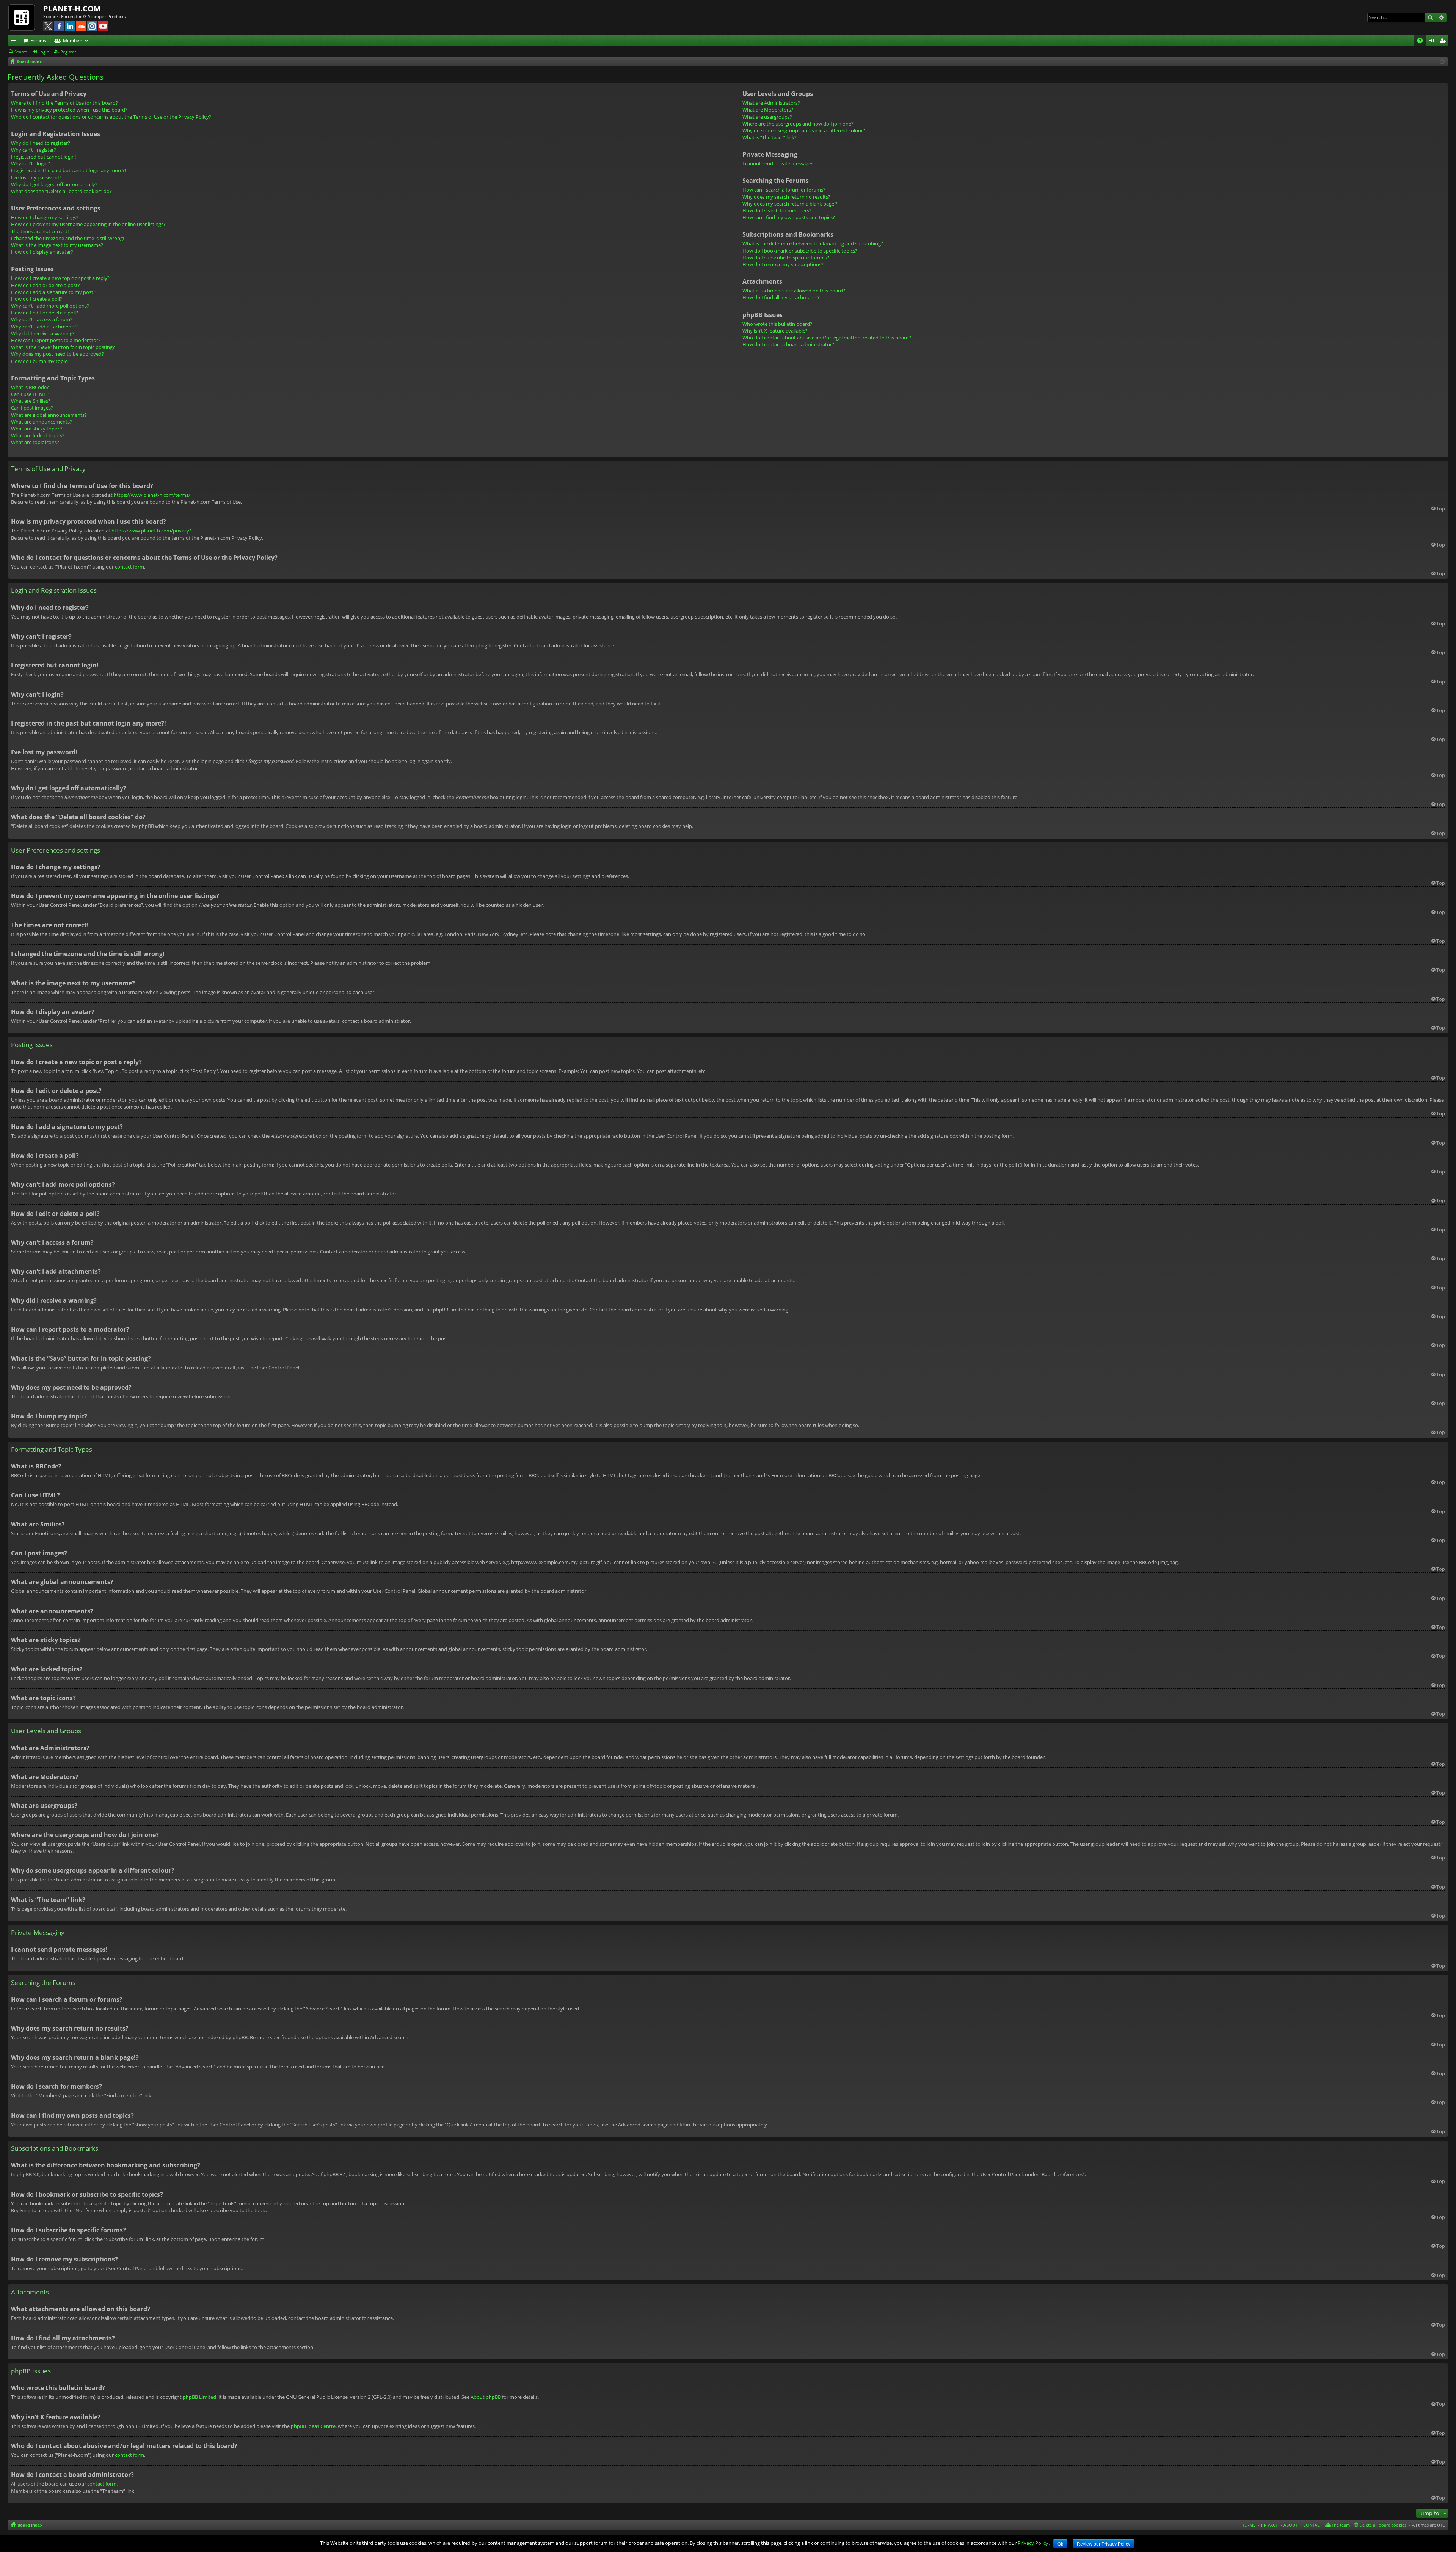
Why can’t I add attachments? (44, 327)
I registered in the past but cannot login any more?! (68, 170)
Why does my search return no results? (786, 197)
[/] (25, 17)
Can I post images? (32, 408)
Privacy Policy (1033, 2543)
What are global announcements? (49, 415)
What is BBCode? (30, 387)
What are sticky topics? (37, 429)
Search (1430, 17)
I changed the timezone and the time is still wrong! (67, 238)
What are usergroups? (767, 117)
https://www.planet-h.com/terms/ (152, 495)
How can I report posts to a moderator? (56, 340)
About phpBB (486, 2397)
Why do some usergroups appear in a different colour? (804, 130)
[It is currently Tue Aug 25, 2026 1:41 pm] (1442, 62)
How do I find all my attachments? (781, 297)
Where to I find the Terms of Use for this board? (64, 103)
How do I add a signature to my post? (53, 292)
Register (68, 52)
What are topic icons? (35, 442)
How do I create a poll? (37, 299)
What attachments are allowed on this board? (794, 291)
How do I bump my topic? (40, 361)
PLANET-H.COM (72, 9)
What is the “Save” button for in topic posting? (63, 347)
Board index (30, 2525)
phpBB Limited (199, 2397)
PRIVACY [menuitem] (1269, 2525)
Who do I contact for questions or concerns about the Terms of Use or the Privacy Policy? (111, 117)
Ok (1060, 2544)
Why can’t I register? (34, 150)
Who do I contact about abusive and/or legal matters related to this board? (827, 338)
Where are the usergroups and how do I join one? (798, 124)
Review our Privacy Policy (1104, 2544)
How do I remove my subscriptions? (783, 264)
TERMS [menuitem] (1249, 2525)
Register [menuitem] (1444, 42)
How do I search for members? (777, 210)
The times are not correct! (40, 231)
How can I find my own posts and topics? (789, 217)
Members (73, 40)
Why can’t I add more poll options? (50, 306)
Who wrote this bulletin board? (777, 324)
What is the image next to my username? (57, 245)
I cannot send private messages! (778, 163)
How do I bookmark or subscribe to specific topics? (800, 251)
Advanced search (1441, 17)
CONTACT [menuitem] (1313, 2525)
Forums (38, 40)
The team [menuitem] (1341, 2525)
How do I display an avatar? (42, 252)
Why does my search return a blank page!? (790, 204)
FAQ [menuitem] (1422, 42)
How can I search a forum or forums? (784, 190)
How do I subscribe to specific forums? (786, 258)
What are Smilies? (31, 401)
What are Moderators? (768, 110)
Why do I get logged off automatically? (54, 184)
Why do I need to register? (41, 143)
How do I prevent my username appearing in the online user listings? (88, 224)
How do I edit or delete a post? (45, 285)
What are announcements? (42, 422)
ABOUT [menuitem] (1290, 2525)
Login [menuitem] (1433, 42)
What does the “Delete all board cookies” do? (61, 191)
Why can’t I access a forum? (42, 319)
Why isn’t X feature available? (775, 331)
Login (44, 52)
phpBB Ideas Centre (313, 2426)
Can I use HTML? (30, 394)
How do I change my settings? (45, 217)
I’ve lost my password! (36, 177)
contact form (129, 567)
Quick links (15, 42)
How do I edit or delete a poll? (45, 313)
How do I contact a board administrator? (788, 344)
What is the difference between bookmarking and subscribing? (813, 243)
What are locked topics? (38, 435)
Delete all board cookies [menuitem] (1383, 2525)
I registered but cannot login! (43, 157)
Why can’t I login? (31, 163)
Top (1441, 509)
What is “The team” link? (770, 137)
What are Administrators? (771, 103)
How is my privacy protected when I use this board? (69, 110)
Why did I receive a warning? (43, 333)
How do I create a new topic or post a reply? (60, 278)
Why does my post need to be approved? (57, 354)
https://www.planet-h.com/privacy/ (151, 531)
